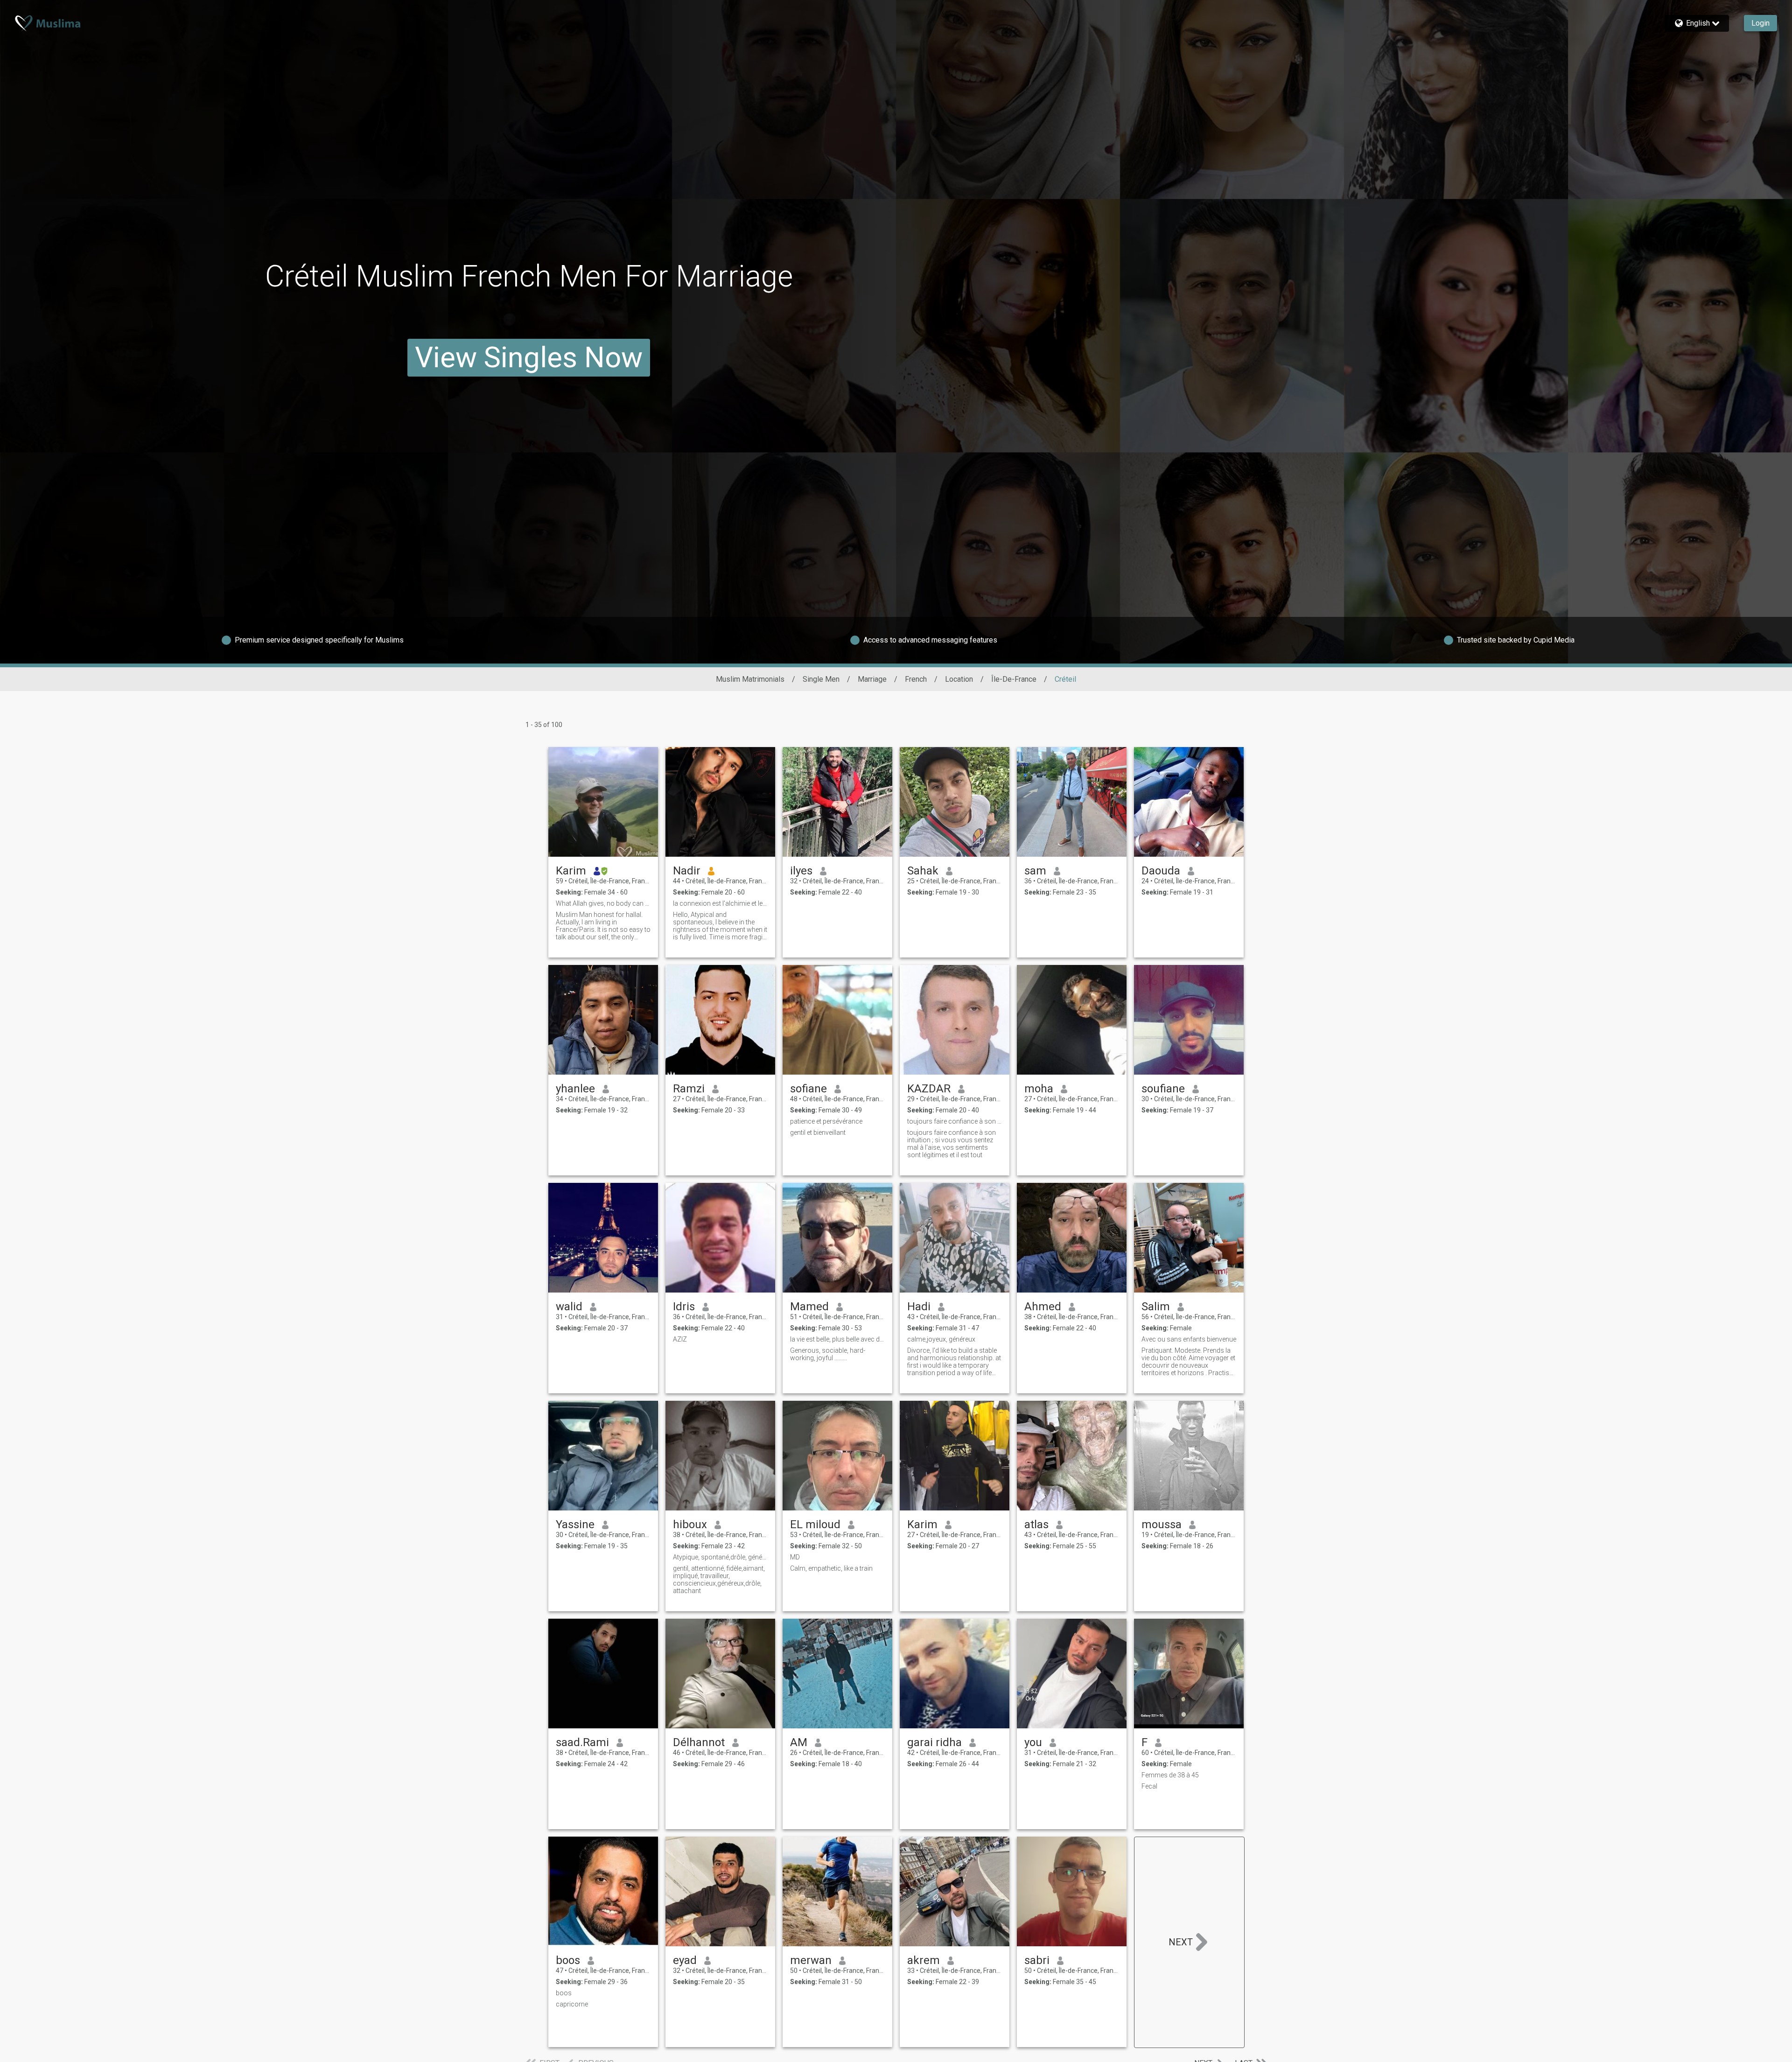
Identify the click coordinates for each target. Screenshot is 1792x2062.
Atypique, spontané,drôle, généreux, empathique (720, 1557)
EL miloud (815, 1524)
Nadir (687, 871)
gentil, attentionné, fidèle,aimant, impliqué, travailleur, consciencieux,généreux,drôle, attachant (719, 1580)
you (1033, 1742)
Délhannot (699, 1742)
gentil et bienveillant (818, 1132)
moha (1039, 1089)
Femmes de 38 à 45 (1170, 1775)
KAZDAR (929, 1089)
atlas (1036, 1524)
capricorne (572, 2004)
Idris (684, 1307)
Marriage (872, 679)
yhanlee (575, 1089)
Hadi (919, 1307)
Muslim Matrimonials (750, 679)
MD (795, 1557)
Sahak (923, 871)
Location (959, 679)
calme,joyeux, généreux (941, 1339)
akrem (924, 1960)
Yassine (575, 1524)
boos (568, 1960)
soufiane (1163, 1089)
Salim (1156, 1307)
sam (1035, 871)
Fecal (1149, 1786)
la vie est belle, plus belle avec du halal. (837, 1339)
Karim (571, 871)
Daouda (1161, 871)
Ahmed (1043, 1307)
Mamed (809, 1307)
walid (569, 1307)
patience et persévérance (826, 1121)
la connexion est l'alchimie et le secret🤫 (720, 903)
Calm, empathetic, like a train (831, 1568)
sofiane (808, 1089)
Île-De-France (1014, 679)
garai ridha (934, 1742)
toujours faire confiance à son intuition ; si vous (955, 1121)
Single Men (821, 679)
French (916, 679)
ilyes (801, 871)
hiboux (690, 1524)
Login (1760, 23)
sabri (1037, 1960)
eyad (685, 1960)
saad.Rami (582, 1742)
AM (799, 1742)
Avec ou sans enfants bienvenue (1189, 1339)
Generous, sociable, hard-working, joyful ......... (828, 1354)
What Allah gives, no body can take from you (603, 903)
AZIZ (680, 1339)
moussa (1162, 1524)
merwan (811, 1960)
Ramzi (689, 1089)
